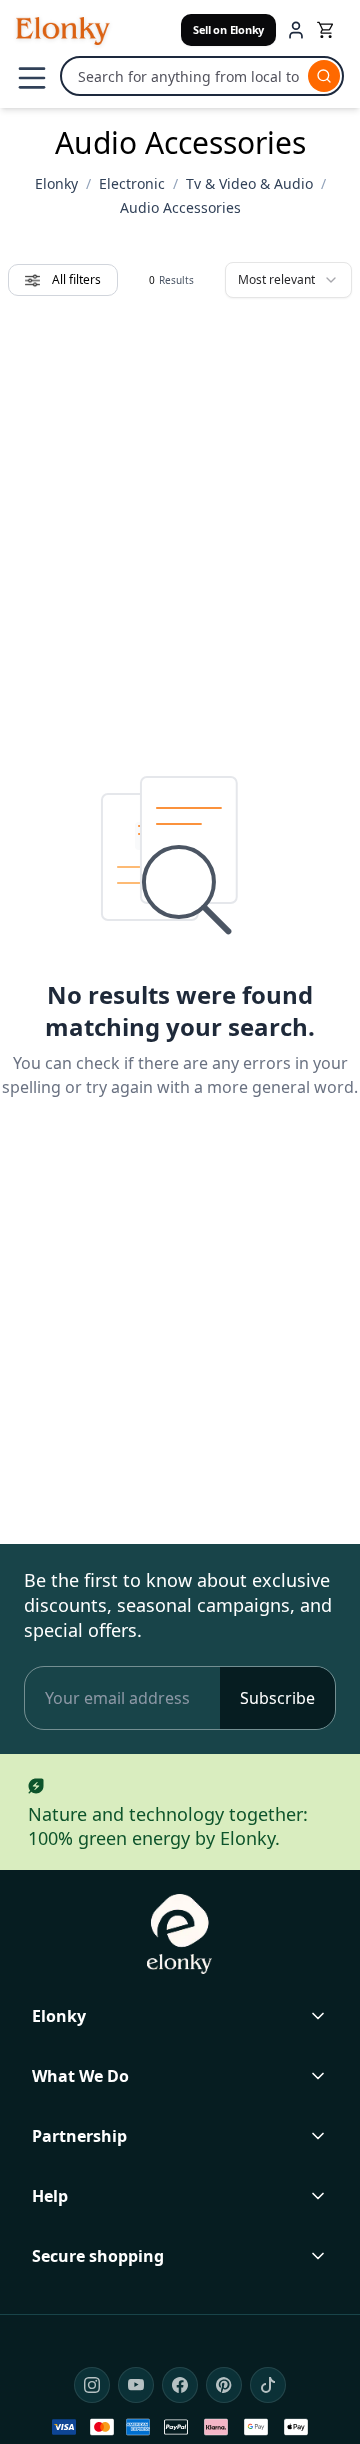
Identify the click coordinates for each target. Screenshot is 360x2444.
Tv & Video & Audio (249, 183)
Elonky (56, 183)
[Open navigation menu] (32, 78)
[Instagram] (92, 2385)
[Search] (324, 76)
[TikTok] (268, 2385)
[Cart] (326, 30)
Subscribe (277, 1698)
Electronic (132, 183)
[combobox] (288, 280)
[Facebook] (180, 2385)
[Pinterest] (224, 2385)
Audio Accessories (180, 207)
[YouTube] (136, 2385)
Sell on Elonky (228, 29)
